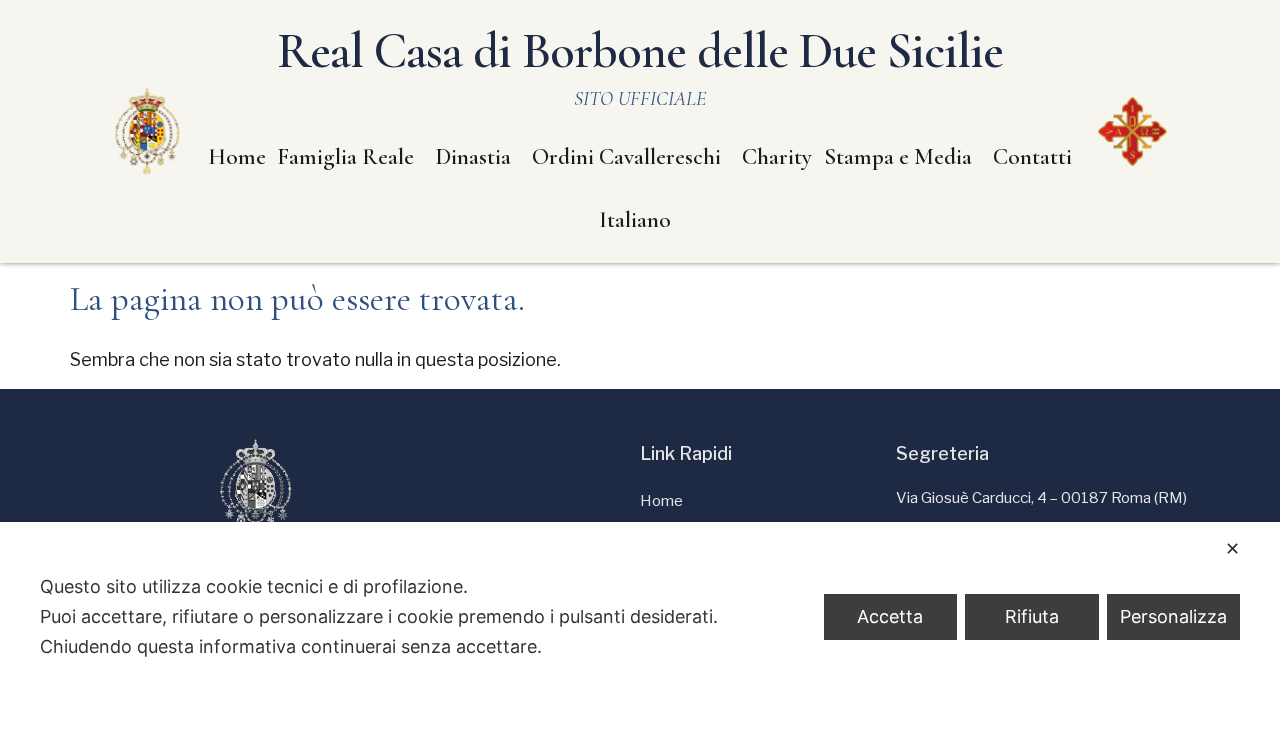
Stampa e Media (898, 157)
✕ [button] (1232, 548)
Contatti (1032, 157)
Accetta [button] (890, 616)
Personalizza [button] (1173, 616)
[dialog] (640, 629)
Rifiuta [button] (1032, 616)
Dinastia (473, 157)
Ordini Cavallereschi (626, 157)
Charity (777, 157)
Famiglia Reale (345, 157)
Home (237, 157)
